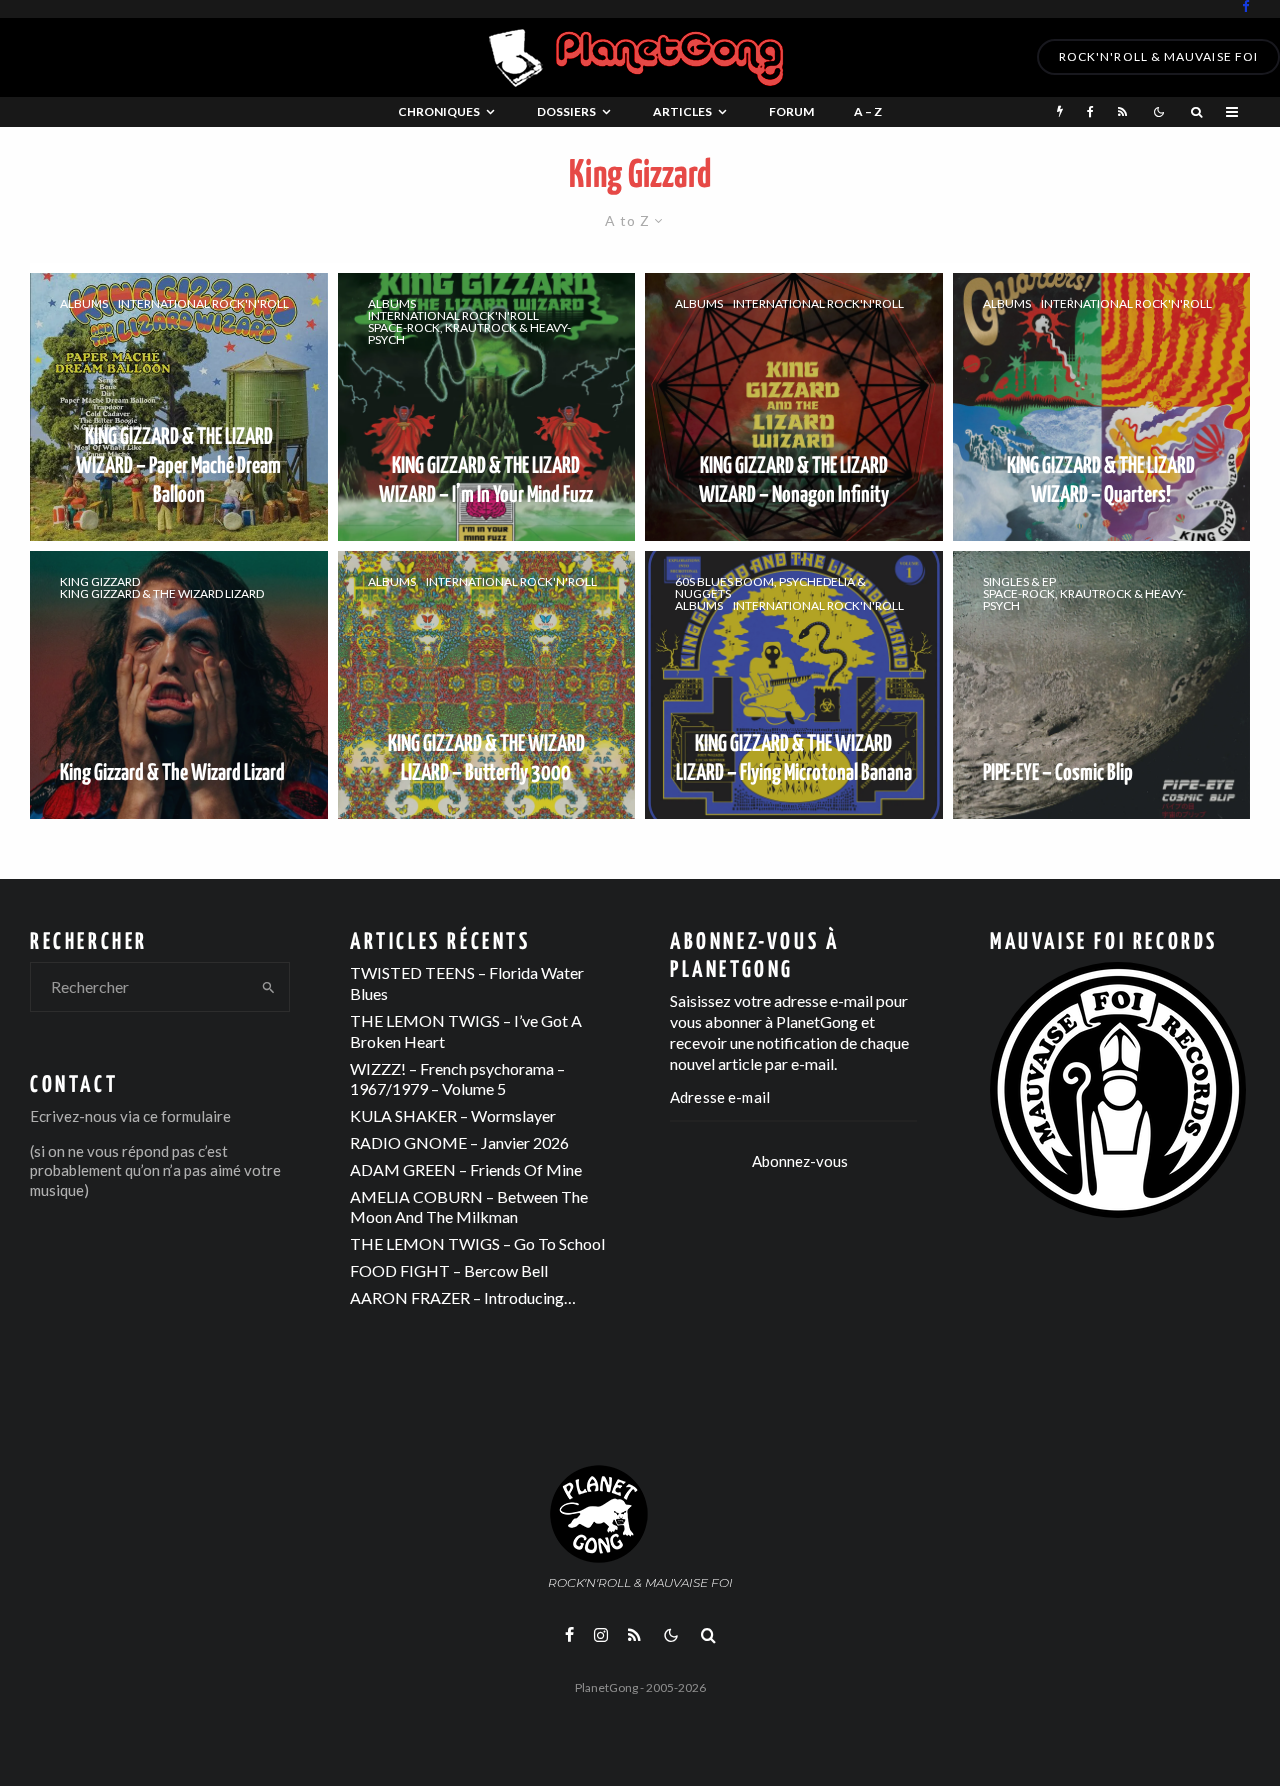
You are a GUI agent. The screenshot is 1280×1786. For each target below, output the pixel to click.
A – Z (868, 111)
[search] (268, 987)
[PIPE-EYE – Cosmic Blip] (1102, 685)
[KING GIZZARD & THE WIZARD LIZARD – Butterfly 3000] (487, 685)
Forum (791, 111)
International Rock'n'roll (203, 304)
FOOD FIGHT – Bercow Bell (449, 1270)
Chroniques (439, 111)
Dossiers (566, 111)
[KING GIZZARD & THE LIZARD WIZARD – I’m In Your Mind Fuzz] (487, 407)
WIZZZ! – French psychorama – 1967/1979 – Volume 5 (457, 1079)
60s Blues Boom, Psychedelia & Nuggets (770, 588)
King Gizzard (100, 582)
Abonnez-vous (800, 1161)
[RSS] (1122, 112)
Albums (84, 304)
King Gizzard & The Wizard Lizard (162, 594)
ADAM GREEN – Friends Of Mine (466, 1169)
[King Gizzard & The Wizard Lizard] (179, 685)
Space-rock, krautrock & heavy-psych (469, 334)
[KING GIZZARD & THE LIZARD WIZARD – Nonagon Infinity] (794, 407)
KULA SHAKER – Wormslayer (453, 1115)
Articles (682, 111)
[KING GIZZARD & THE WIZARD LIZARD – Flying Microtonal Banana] (794, 685)
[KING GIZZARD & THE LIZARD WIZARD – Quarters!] (1102, 407)
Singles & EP (1019, 582)
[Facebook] (1246, 6)
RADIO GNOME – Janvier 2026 (459, 1142)
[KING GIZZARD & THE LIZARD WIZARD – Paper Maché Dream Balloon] (179, 407)
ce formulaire (187, 1116)
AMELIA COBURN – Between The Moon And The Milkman (469, 1207)
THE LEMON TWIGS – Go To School (477, 1243)
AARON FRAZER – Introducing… (463, 1297)
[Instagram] (601, 1635)
